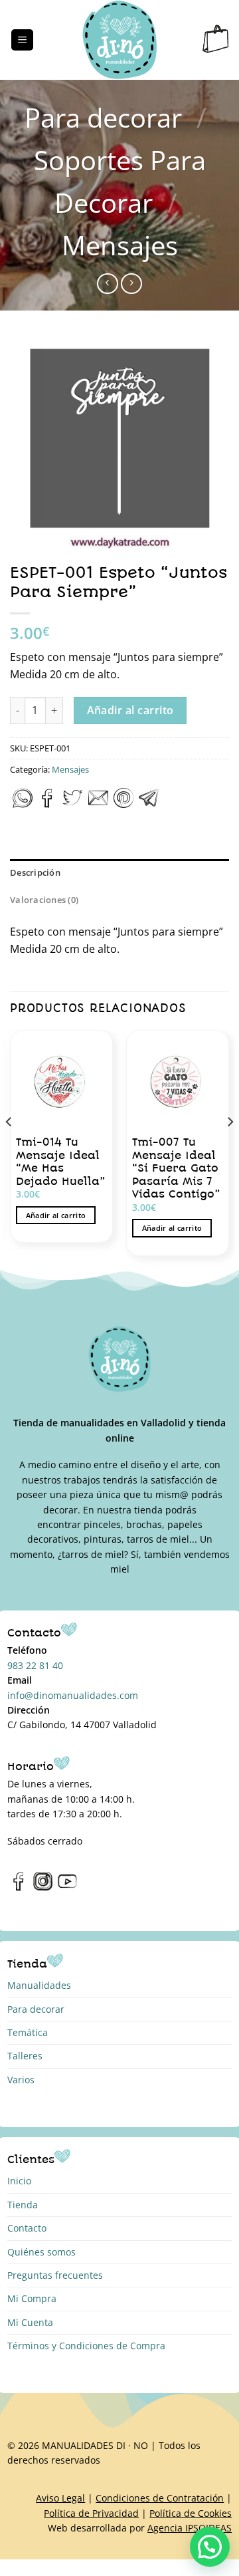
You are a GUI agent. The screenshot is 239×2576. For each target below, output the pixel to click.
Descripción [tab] (35, 872)
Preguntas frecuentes (55, 2275)
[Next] (230, 1148)
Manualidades (39, 1985)
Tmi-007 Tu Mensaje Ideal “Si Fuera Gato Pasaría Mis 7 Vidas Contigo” (176, 1168)
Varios (21, 2080)
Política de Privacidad (91, 2513)
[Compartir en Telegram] (149, 804)
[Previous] (9, 1148)
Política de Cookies (191, 2513)
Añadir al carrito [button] (56, 1215)
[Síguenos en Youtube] (67, 1888)
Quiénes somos (41, 2252)
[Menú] (22, 40)
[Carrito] (216, 40)
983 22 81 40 (35, 1665)
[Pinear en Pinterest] (123, 804)
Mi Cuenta (30, 2322)
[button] (210, 2547)
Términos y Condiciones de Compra (86, 2346)
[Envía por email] (98, 804)
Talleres (25, 2056)
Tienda (23, 2205)
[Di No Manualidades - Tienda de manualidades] (120, 40)
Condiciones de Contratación (160, 2498)
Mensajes (120, 245)
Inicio (19, 2181)
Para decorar (103, 117)
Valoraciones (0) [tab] (44, 900)
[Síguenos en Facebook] (19, 1888)
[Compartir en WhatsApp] (23, 804)
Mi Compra (32, 2298)
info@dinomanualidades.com (73, 1695)
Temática (28, 2032)
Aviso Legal (60, 2498)
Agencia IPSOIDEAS (190, 2528)
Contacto (27, 2228)
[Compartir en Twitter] (72, 804)
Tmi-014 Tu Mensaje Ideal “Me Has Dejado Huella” (60, 1162)
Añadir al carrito (130, 710)
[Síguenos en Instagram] (43, 1888)
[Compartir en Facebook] (47, 804)
